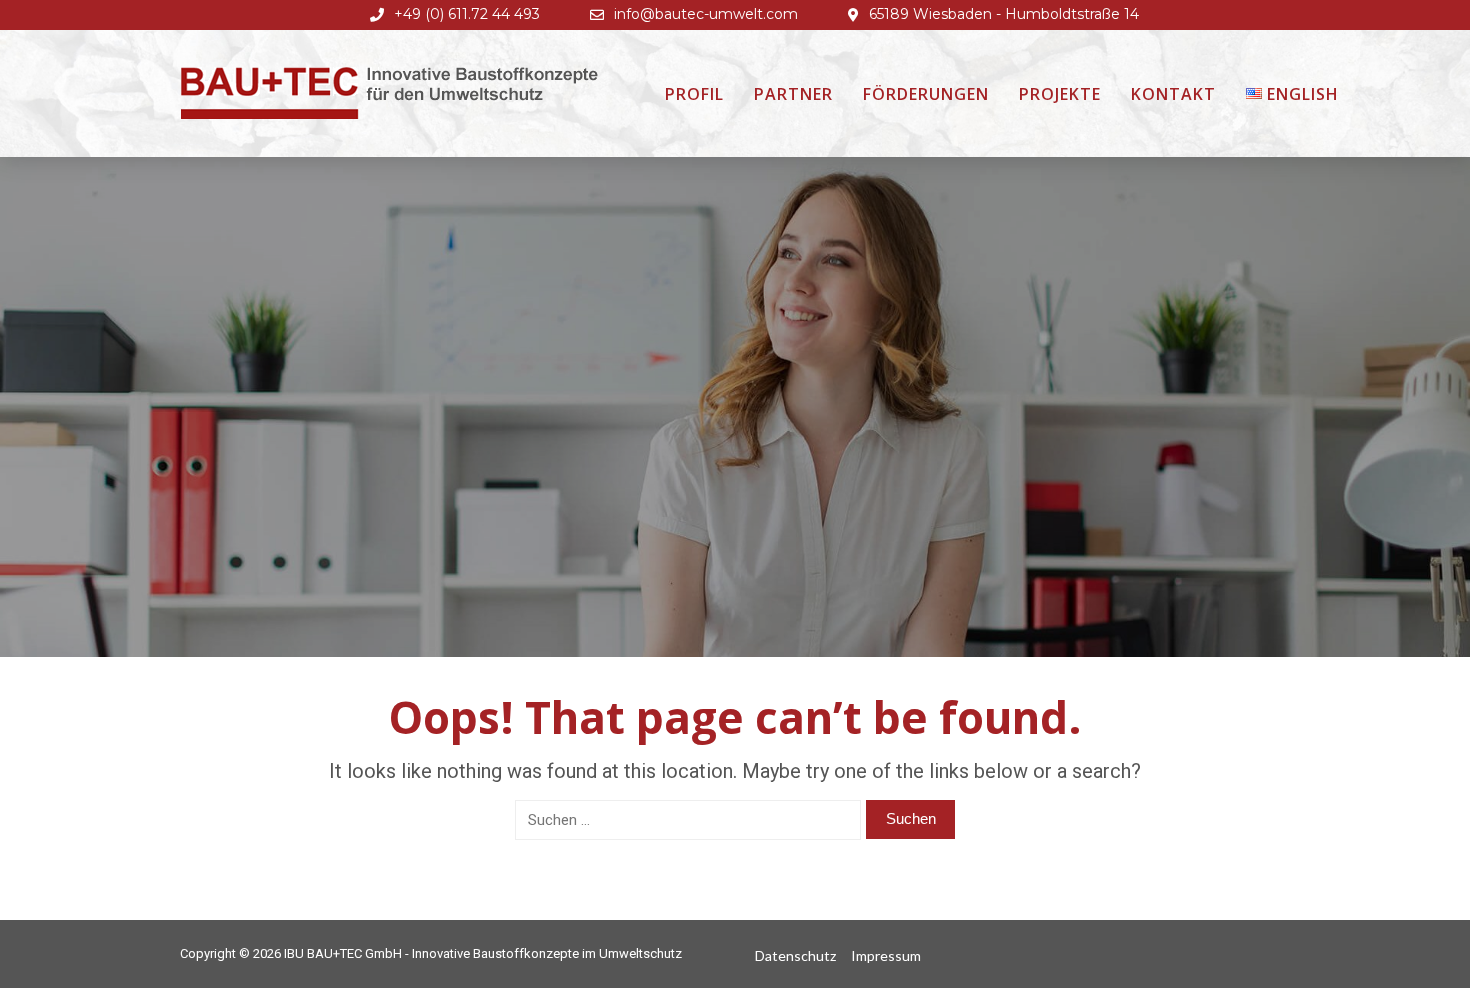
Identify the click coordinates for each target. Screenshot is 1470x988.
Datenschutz (795, 955)
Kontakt (1173, 94)
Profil (694, 94)
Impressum (886, 955)
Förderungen (926, 94)
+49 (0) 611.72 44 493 (467, 14)
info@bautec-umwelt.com (706, 14)
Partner (793, 94)
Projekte (1060, 94)
